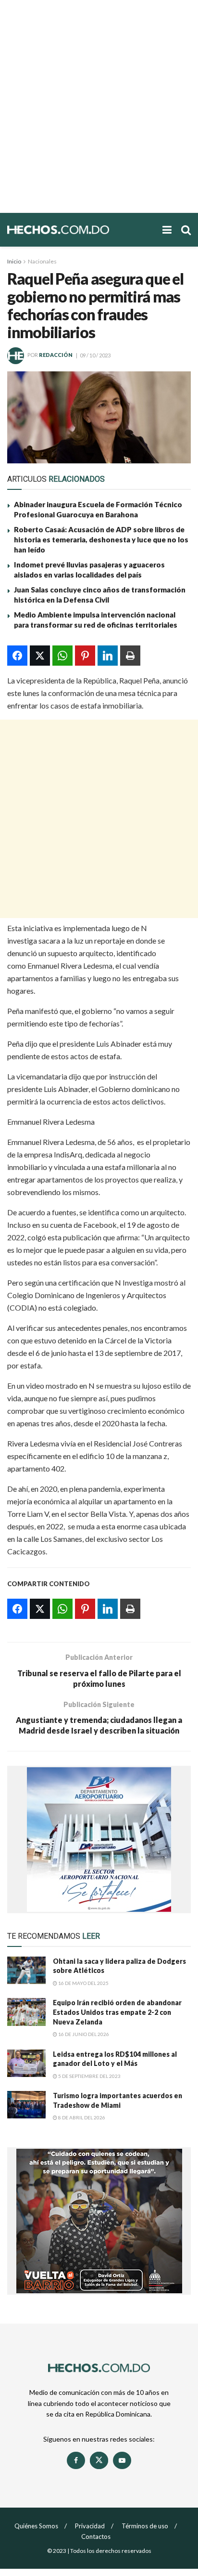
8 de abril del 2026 (81, 2117)
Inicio (14, 261)
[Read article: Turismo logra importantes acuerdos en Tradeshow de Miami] (26, 2105)
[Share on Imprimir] (130, 656)
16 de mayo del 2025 (83, 1983)
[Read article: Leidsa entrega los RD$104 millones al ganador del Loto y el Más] (26, 2063)
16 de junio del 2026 (83, 2034)
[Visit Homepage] (80, 230)
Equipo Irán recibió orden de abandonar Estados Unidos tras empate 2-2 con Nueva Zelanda (117, 2012)
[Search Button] (186, 230)
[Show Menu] (167, 230)
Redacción (56, 355)
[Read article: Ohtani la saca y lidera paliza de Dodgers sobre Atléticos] (26, 1970)
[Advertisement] (99, 106)
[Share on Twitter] (40, 656)
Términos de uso (145, 2526)
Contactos (96, 2537)
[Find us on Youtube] (122, 2460)
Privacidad (90, 2526)
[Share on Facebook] (17, 656)
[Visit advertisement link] (99, 1840)
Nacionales (42, 261)
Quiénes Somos (36, 2526)
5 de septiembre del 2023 (89, 2076)
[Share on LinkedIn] (108, 656)
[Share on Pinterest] (85, 656)
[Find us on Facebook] (76, 2460)
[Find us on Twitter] (99, 2460)
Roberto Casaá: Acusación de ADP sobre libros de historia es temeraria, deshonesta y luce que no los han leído (101, 539)
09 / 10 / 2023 (95, 355)
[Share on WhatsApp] (62, 656)
